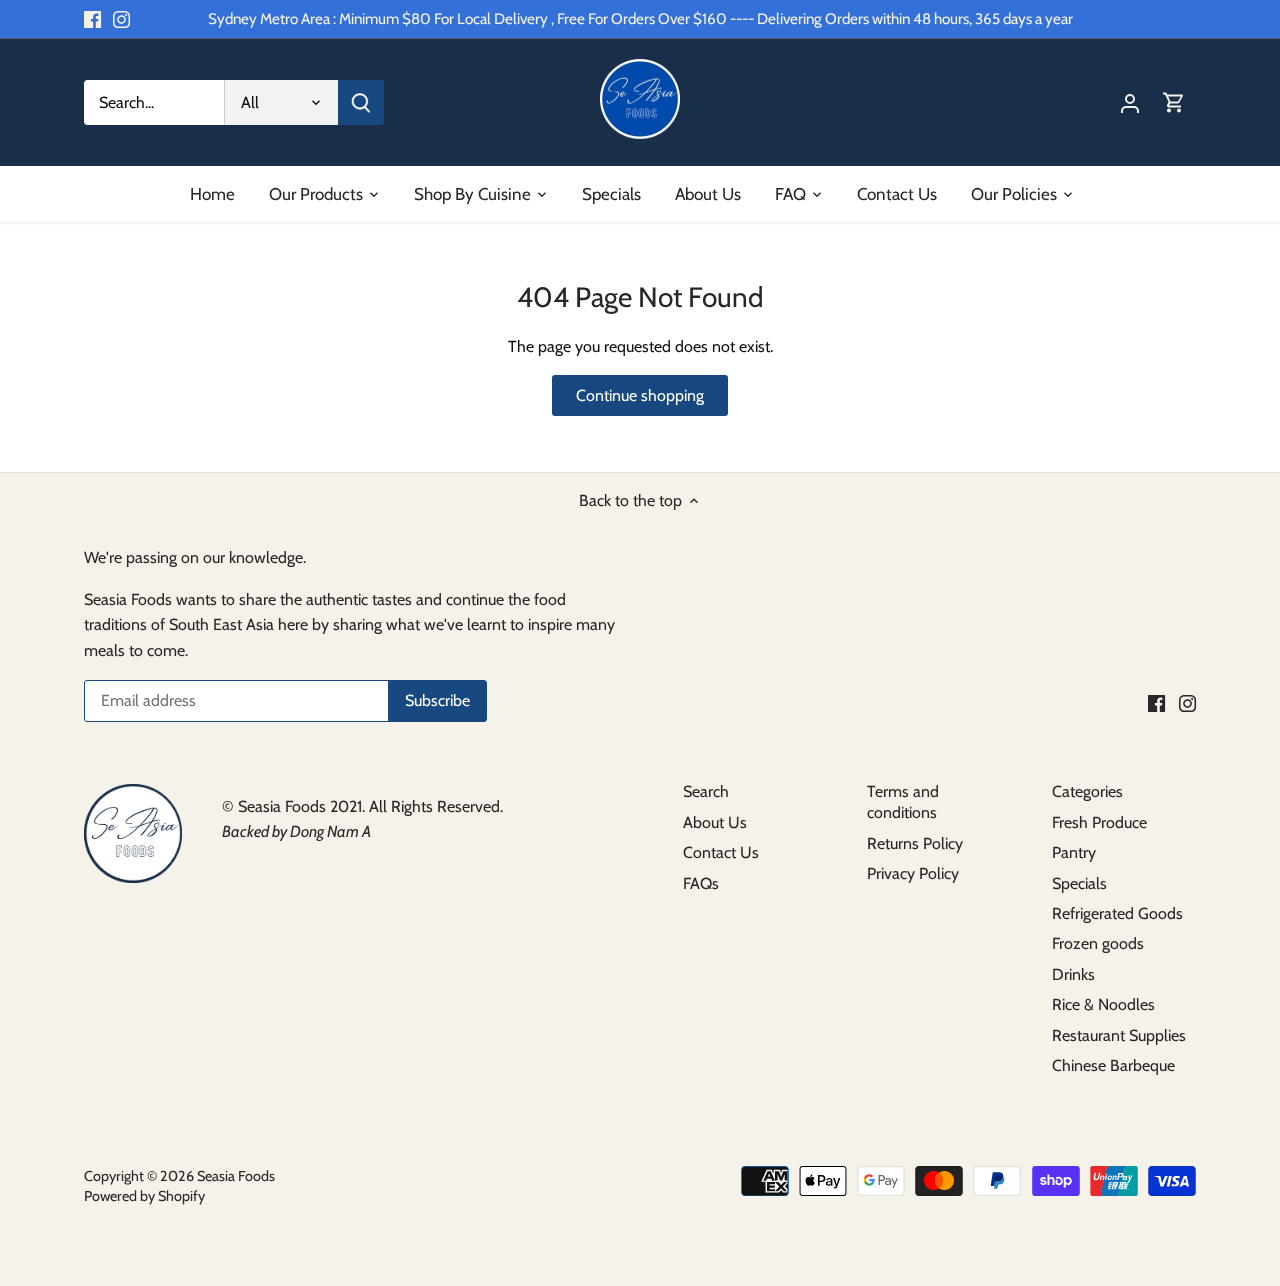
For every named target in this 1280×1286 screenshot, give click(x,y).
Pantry (1074, 852)
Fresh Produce (1099, 822)
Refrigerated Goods (1117, 913)
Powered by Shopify (144, 1196)
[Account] (1130, 102)
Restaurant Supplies (1119, 1035)
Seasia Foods (236, 1176)
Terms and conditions (903, 802)
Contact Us (721, 852)
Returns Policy (915, 843)
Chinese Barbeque (1113, 1065)
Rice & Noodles (1103, 1004)
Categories (1087, 791)
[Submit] (361, 102)
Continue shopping (640, 395)
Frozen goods (1098, 943)
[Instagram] (121, 19)
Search (706, 791)
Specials (1079, 883)
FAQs (701, 883)
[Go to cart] (1174, 102)
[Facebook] (92, 19)
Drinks (1073, 974)
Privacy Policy (913, 873)
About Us (715, 822)
